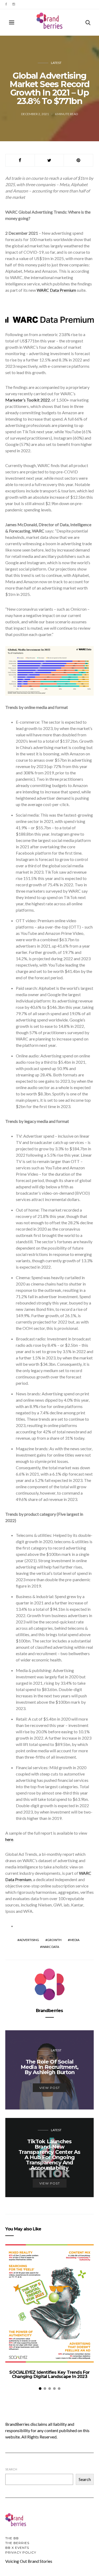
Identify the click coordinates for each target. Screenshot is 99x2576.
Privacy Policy (21, 2552)
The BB (12, 2538)
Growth (54, 1940)
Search (11, 2469)
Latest (56, 63)
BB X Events (17, 2548)
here (9, 1839)
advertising (29, 1940)
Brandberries (49, 2011)
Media (75, 1940)
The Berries (17, 2543)
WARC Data (51, 1947)
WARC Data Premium (56, 290)
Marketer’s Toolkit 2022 (28, 400)
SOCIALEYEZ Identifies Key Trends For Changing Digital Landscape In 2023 (49, 2374)
